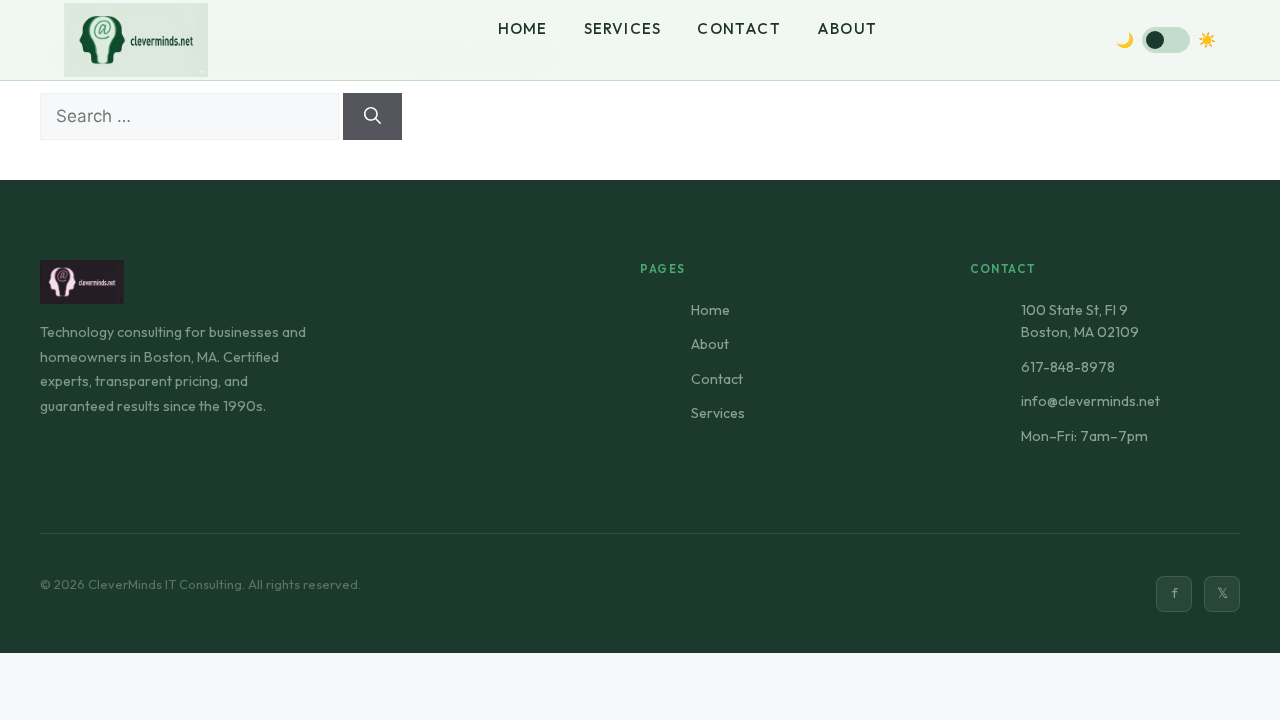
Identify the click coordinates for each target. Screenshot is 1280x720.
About (847, 28)
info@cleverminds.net (1090, 401)
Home (523, 28)
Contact (739, 28)
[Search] (372, 117)
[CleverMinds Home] (136, 40)
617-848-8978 (1068, 367)
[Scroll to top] (640, 676)
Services (623, 28)
